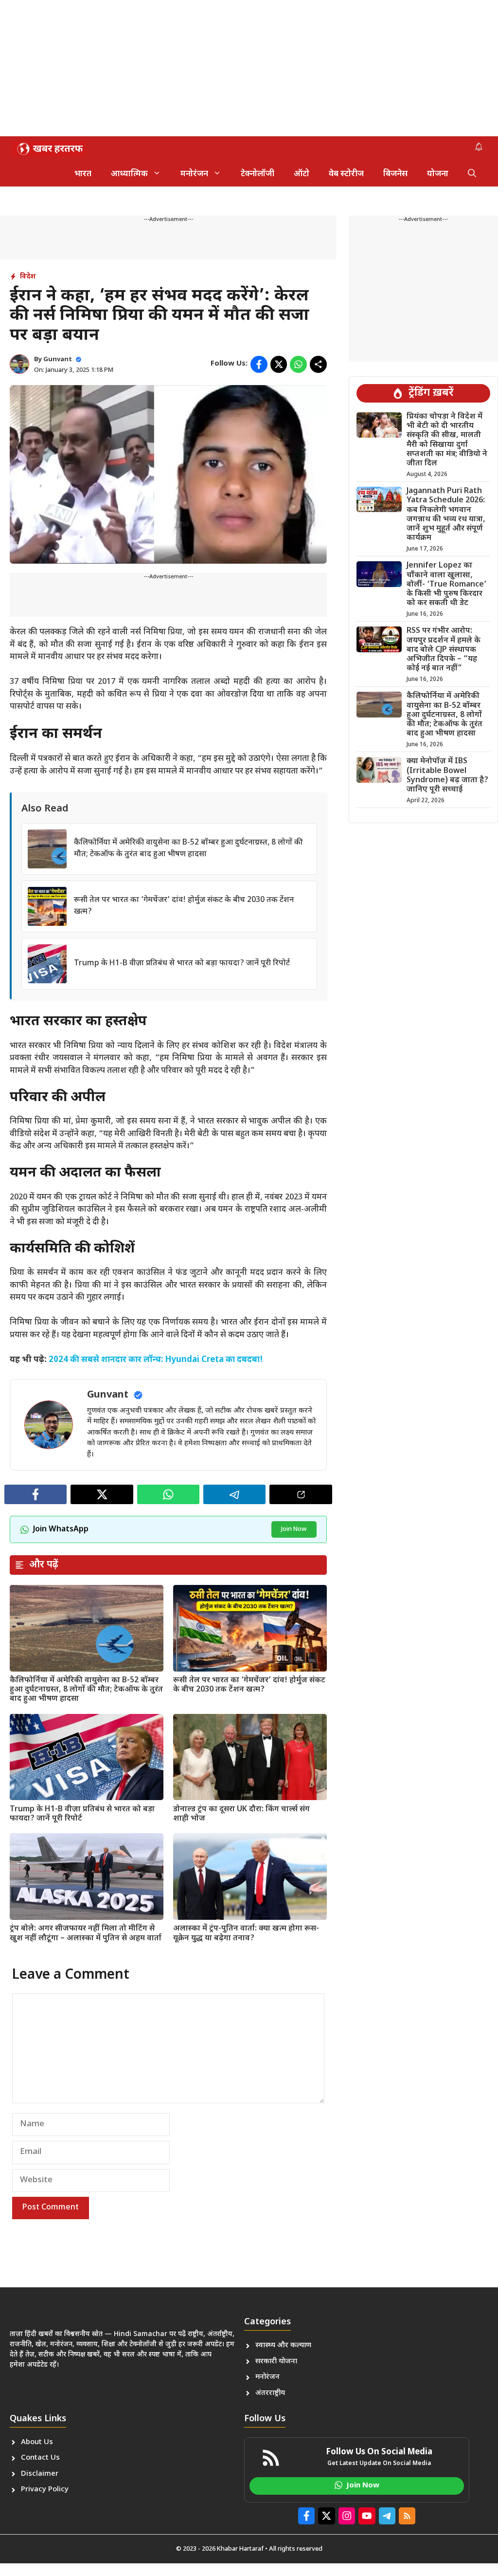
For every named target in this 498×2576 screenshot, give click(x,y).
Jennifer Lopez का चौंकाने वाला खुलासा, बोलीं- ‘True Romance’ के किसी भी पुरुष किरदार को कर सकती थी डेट (446, 585)
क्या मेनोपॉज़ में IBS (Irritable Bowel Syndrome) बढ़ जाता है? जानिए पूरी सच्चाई (447, 776)
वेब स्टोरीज (346, 174)
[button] (472, 174)
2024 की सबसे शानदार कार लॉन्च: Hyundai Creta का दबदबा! (156, 1360)
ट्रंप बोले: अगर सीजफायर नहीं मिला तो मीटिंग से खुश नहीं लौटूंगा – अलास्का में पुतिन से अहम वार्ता (86, 1933)
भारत (83, 174)
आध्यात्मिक (129, 174)
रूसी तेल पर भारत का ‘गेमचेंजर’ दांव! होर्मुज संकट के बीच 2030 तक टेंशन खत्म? (249, 1685)
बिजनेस (395, 174)
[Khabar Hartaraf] (49, 149)
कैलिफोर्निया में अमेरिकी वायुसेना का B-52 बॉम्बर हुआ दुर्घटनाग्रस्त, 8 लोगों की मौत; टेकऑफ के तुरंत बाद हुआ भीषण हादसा (86, 1690)
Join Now (294, 1529)
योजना (438, 174)
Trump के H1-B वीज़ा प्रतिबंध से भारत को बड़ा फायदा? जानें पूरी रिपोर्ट (182, 964)
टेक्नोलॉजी (258, 174)
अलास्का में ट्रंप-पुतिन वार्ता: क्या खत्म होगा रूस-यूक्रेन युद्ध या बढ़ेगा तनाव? (246, 1933)
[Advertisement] (249, 68)
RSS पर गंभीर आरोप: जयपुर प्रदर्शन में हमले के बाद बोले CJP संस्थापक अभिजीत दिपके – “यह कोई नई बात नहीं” (444, 650)
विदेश (28, 277)
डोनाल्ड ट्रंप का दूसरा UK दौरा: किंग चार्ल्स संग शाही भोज (241, 1814)
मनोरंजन (194, 174)
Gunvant (58, 359)
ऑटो (302, 174)
